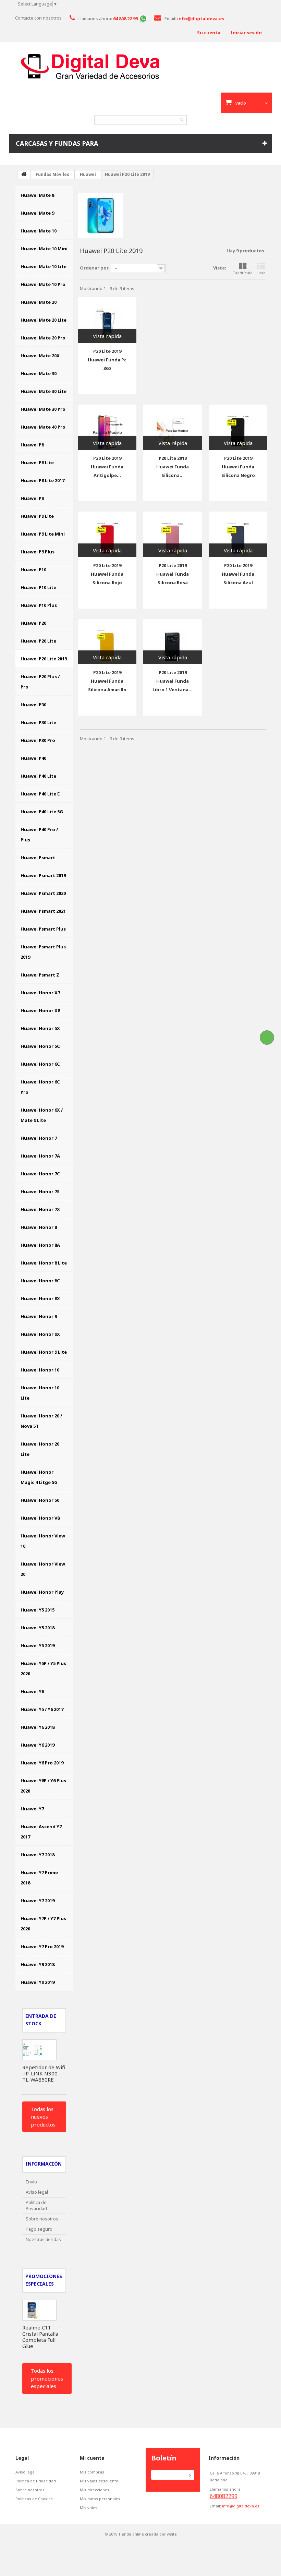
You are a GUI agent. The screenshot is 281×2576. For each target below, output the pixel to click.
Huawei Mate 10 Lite (44, 266)
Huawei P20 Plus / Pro (40, 682)
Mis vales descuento (99, 2481)
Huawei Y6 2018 (38, 1727)
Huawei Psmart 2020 (43, 893)
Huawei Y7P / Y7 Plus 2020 (43, 1924)
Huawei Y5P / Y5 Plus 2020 (43, 1668)
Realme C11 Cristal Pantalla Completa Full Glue (40, 2337)
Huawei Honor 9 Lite (44, 1352)
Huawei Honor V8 (40, 1518)
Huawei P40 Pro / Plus (39, 835)
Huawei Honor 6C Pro (40, 1087)
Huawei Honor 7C (40, 1174)
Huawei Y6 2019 (38, 1745)
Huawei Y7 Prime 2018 (39, 1878)
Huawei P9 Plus (38, 552)
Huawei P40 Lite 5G (42, 812)
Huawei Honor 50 (40, 1500)
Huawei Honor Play (42, 1592)
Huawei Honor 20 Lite (40, 1449)
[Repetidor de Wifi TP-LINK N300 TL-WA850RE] (39, 2050)
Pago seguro (39, 2229)
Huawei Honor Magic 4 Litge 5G (39, 1477)
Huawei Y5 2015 (38, 1610)
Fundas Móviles (52, 174)
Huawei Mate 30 (39, 373)
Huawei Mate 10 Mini (44, 249)
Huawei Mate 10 (39, 231)
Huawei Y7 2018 (38, 1855)
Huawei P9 (32, 498)
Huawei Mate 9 (37, 213)
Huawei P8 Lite (37, 463)
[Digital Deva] (140, 67)
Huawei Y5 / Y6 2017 (42, 1709)
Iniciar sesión (246, 33)
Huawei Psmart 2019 (43, 875)
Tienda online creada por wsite (148, 2534)
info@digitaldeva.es (241, 2506)
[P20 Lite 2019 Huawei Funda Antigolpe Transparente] (107, 427)
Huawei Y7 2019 (38, 1901)
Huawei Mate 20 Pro (43, 338)
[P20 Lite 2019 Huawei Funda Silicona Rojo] (107, 534)
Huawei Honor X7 (40, 993)
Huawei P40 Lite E (40, 794)
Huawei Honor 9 (39, 1316)
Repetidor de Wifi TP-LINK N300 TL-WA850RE (44, 2073)
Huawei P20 (33, 623)
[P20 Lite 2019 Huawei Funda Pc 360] (107, 320)
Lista (261, 273)
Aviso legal (37, 2192)
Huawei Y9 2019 (38, 1982)
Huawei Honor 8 (39, 1227)
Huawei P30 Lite (38, 722)
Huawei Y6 (32, 1691)
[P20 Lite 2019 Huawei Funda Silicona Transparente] (173, 427)
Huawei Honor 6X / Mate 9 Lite (42, 1115)
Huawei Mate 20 (39, 302)
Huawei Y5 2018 (38, 1628)
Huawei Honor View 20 (43, 1569)
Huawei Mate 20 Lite (44, 320)
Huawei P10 (33, 570)
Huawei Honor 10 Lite (40, 1393)
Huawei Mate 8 (37, 195)
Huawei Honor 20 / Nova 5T (41, 1421)
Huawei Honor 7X (40, 1209)
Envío (31, 2182)
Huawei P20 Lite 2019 (44, 659)
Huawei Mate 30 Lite (44, 391)
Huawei (88, 174)
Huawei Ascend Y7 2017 (41, 1832)
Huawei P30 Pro (38, 740)
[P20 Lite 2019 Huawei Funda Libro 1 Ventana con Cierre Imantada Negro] (173, 642)
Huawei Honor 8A (40, 1245)
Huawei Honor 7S (40, 1191)
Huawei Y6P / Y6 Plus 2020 (43, 1786)
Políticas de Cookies (34, 2499)
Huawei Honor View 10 (43, 1541)
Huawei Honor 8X (40, 1298)
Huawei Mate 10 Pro (43, 284)
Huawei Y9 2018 (38, 1964)
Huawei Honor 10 (40, 1370)
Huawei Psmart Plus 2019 (43, 952)
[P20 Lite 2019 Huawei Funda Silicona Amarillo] (107, 642)
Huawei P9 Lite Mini (43, 534)
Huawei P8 (32, 445)
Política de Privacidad (36, 2205)
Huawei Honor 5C (40, 1046)
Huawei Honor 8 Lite (44, 1263)
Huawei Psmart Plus (43, 929)
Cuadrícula (242, 273)
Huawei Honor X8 (40, 1010)
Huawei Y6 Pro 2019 (42, 1763)
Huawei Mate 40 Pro (43, 427)
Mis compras (92, 2472)
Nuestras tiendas (43, 2239)
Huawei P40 (33, 758)
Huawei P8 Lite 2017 (42, 480)
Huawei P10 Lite (38, 587)
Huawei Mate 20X (40, 356)
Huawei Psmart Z (40, 975)
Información (44, 2164)
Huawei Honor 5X (40, 1028)
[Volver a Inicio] (24, 175)
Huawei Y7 (32, 1809)
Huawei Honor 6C (40, 1064)
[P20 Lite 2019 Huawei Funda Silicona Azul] (238, 534)
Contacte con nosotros (38, 18)
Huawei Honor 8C (40, 1281)
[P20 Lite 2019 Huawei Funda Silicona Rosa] (173, 534)
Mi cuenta (92, 2458)
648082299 (224, 2496)
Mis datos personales (100, 2499)
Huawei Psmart (38, 858)
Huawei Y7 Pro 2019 (42, 1946)
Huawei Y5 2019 (38, 1645)
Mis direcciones (95, 2490)
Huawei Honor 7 (39, 1138)
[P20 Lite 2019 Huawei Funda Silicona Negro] (238, 427)
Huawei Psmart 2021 (43, 911)
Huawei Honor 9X (40, 1334)
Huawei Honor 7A (40, 1156)
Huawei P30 (33, 705)
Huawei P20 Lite (38, 641)
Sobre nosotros (42, 2219)
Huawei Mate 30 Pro (43, 409)
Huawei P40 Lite (38, 776)
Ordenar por (94, 268)
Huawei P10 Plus (39, 605)
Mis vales (89, 2508)
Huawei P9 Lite (37, 516)
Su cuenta (209, 33)
